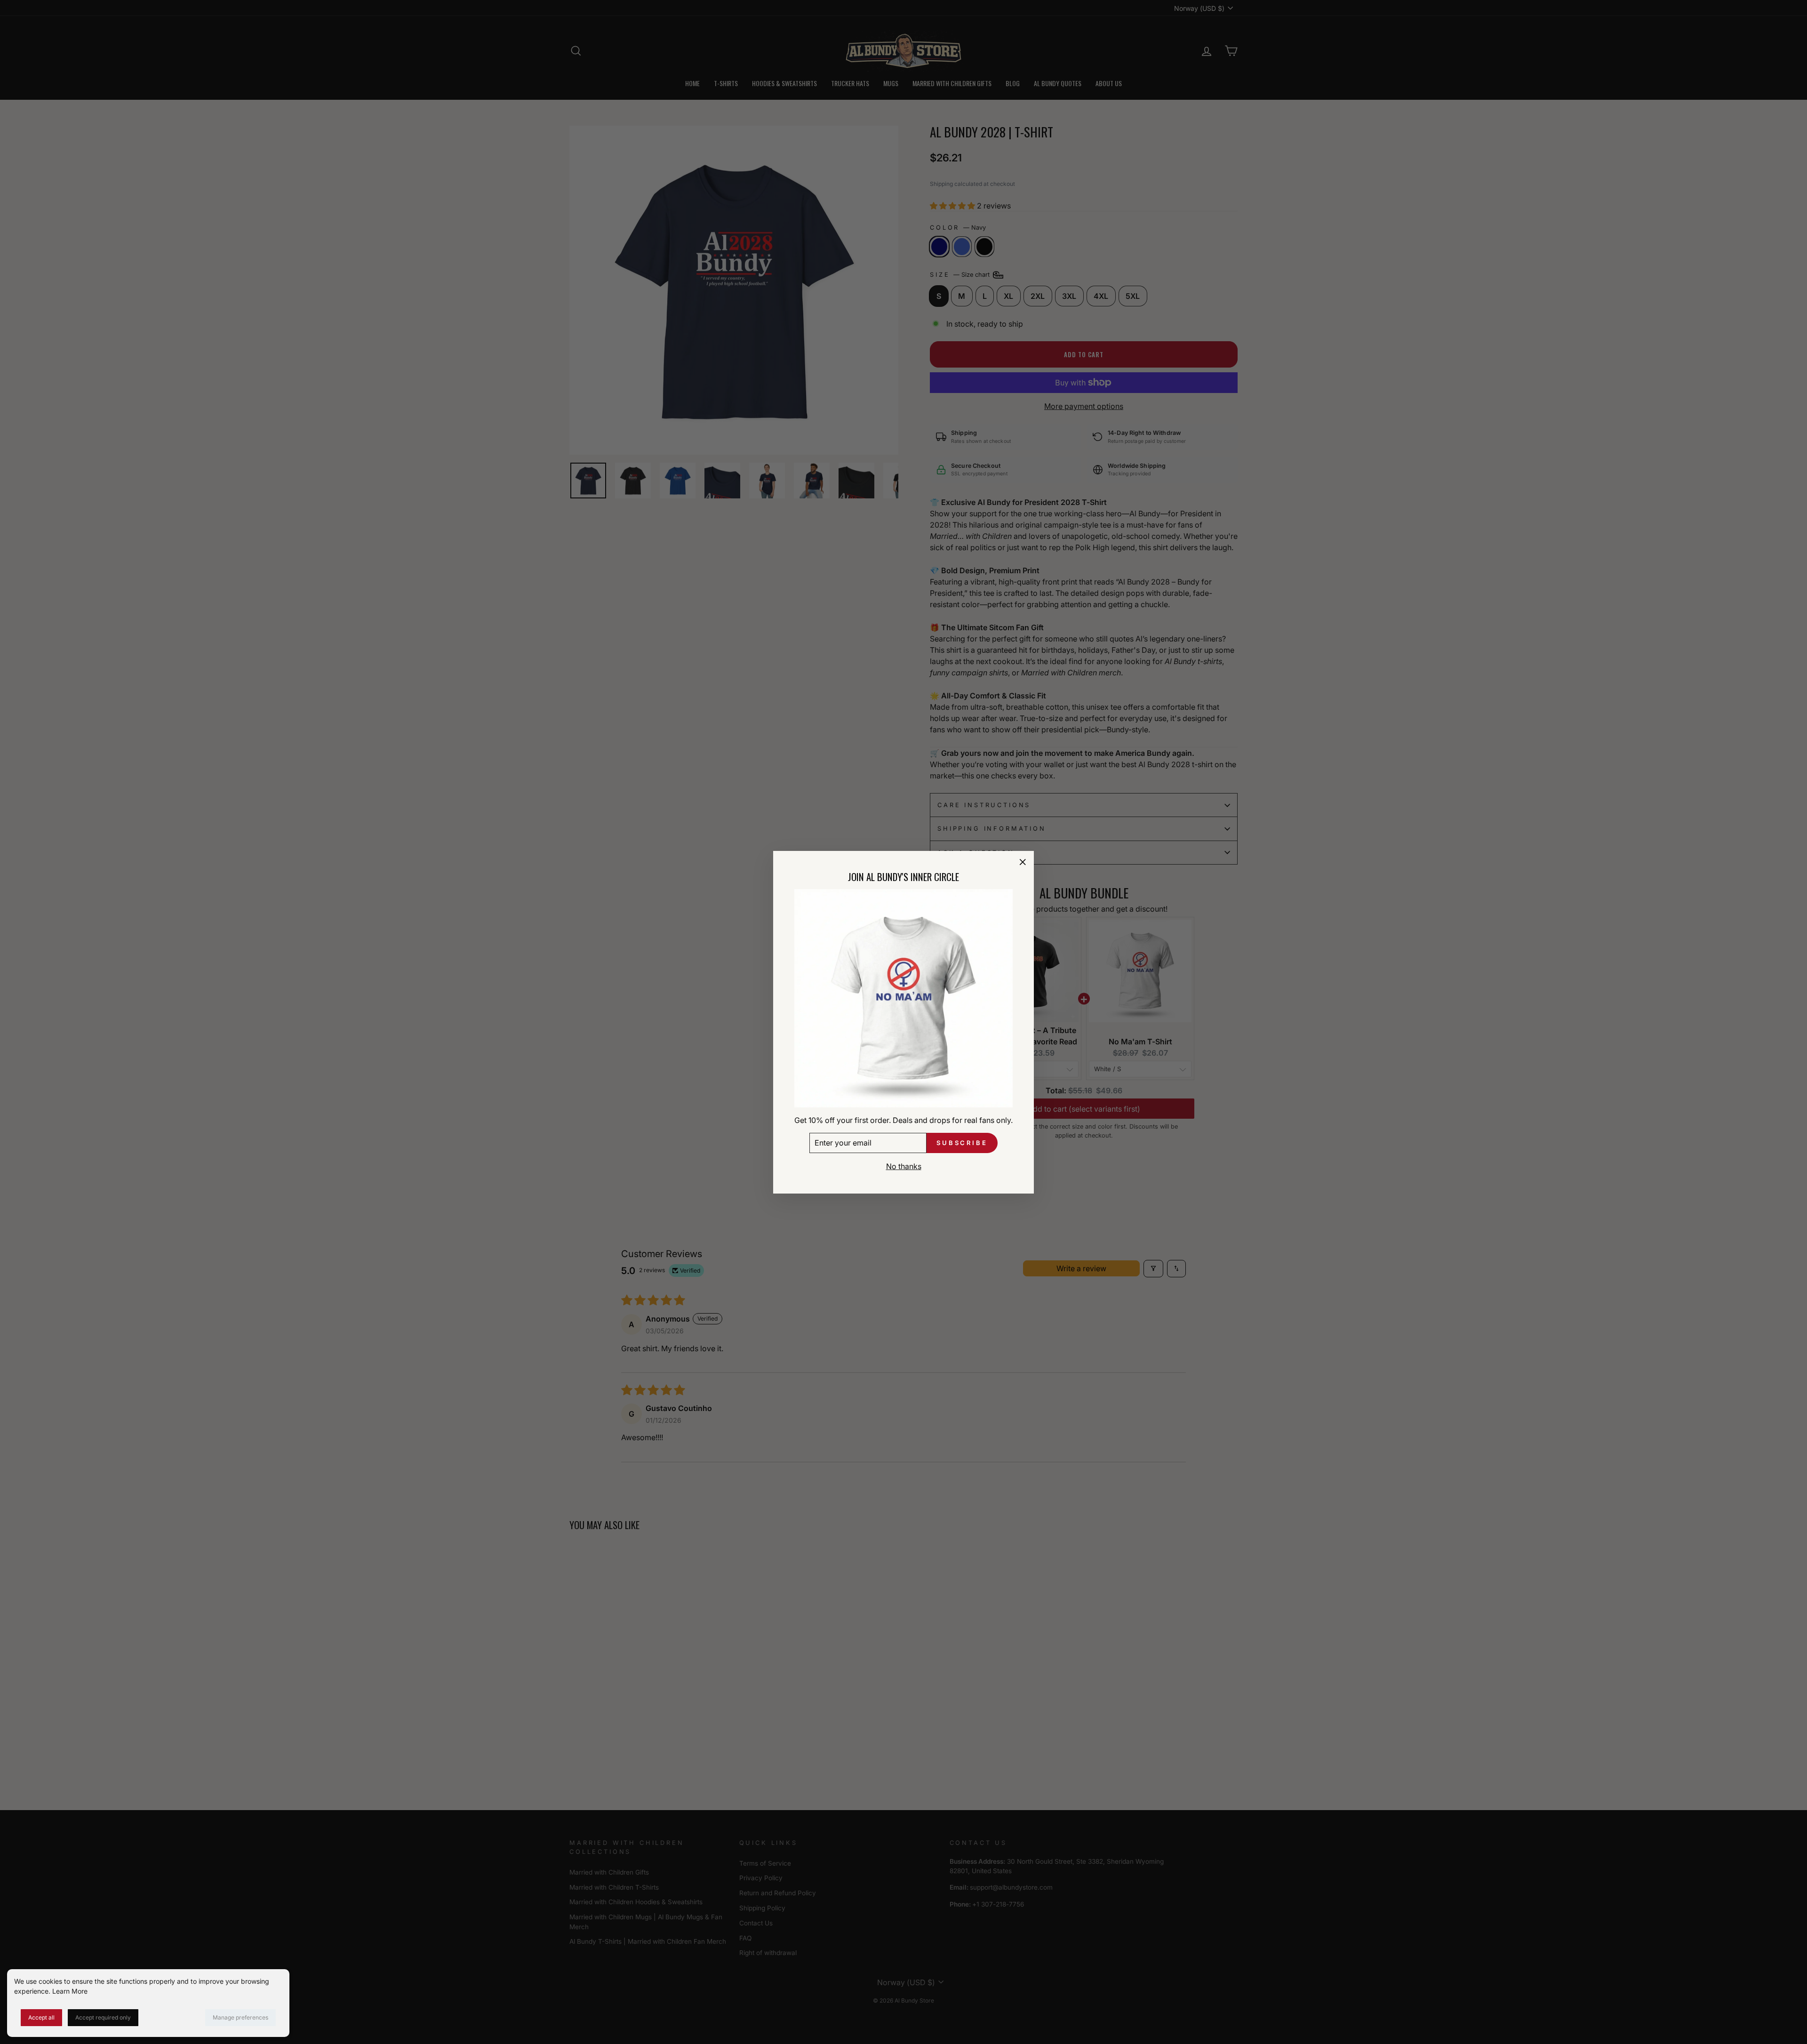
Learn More (70, 1991)
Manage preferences (240, 2017)
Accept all (41, 2017)
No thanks (904, 1166)
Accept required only (103, 2017)
